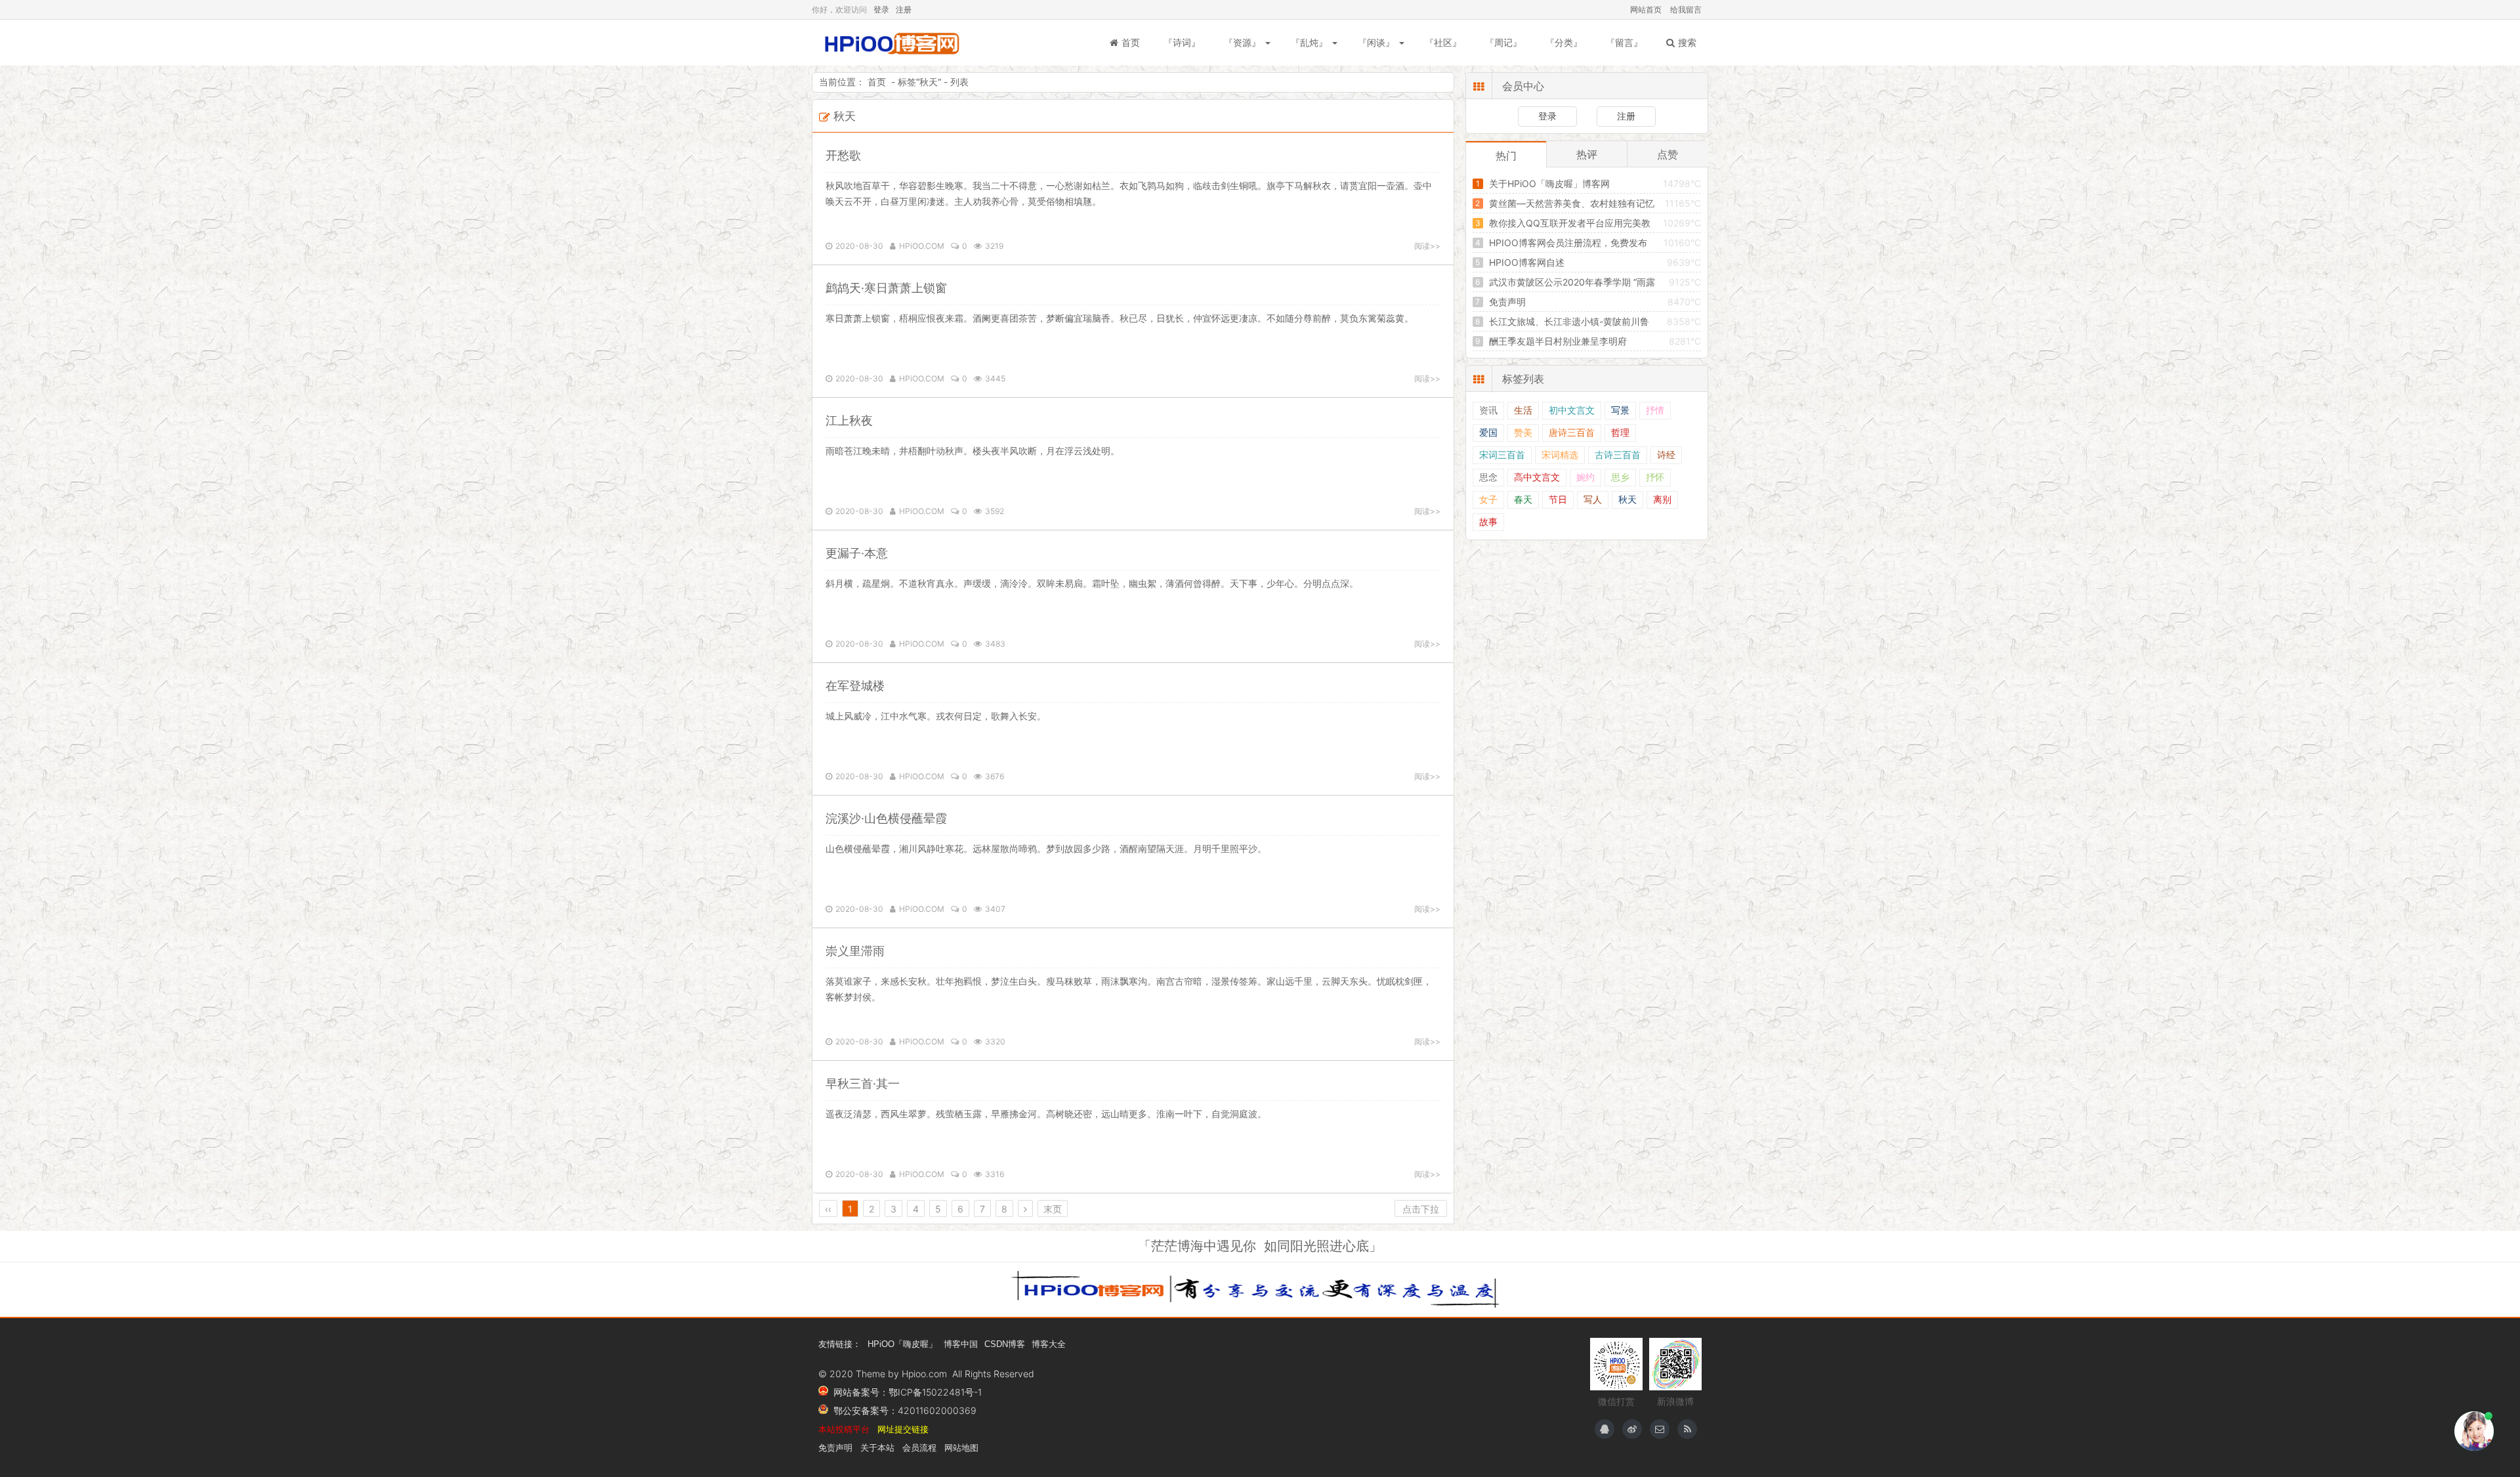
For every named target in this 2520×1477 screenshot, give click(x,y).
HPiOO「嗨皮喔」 (902, 1344)
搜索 (1687, 42)
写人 (1593, 500)
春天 (1523, 500)
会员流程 (919, 1448)
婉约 (1585, 478)
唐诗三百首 (1572, 433)
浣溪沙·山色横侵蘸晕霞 (886, 818)
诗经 (1666, 455)
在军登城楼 (855, 686)
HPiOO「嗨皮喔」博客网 (891, 43)
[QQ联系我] (1605, 1429)
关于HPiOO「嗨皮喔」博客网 (1549, 183)
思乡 (1620, 478)
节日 (1558, 500)
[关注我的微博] (1632, 1429)
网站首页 (1646, 10)
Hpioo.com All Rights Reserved (968, 1374)
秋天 (929, 82)
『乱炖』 (1309, 42)
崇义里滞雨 (855, 951)
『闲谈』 (1376, 42)
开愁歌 (843, 155)
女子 (1488, 500)
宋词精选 (1560, 455)
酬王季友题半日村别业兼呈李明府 (1558, 341)
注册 (904, 10)
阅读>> (1427, 246)
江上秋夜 (849, 420)
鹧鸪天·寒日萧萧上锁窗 (886, 288)
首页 (1131, 42)
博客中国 (961, 1344)
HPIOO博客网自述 (1527, 262)
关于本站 (877, 1448)
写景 (1620, 411)
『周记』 (1503, 42)
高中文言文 (1537, 478)
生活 (1523, 411)
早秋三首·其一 (863, 1083)
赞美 (1523, 433)
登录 (881, 10)
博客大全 (1049, 1344)
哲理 (1620, 433)
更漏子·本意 (857, 553)
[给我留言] (1660, 1429)
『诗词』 (1182, 42)
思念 (1488, 478)
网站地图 (961, 1448)
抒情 (1655, 411)
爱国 (1488, 433)
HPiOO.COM (922, 246)
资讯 (1488, 411)
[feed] (1687, 1429)
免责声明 (1507, 302)
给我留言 (1686, 10)
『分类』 (1564, 42)
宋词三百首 (1502, 455)
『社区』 (1443, 42)
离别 (1662, 500)
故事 (1488, 522)
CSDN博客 (1005, 1344)
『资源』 (1242, 42)
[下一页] (1026, 1209)
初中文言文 (1572, 411)
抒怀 (1655, 478)
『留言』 (1624, 42)
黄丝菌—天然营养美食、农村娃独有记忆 (1572, 203)
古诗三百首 (1618, 455)
